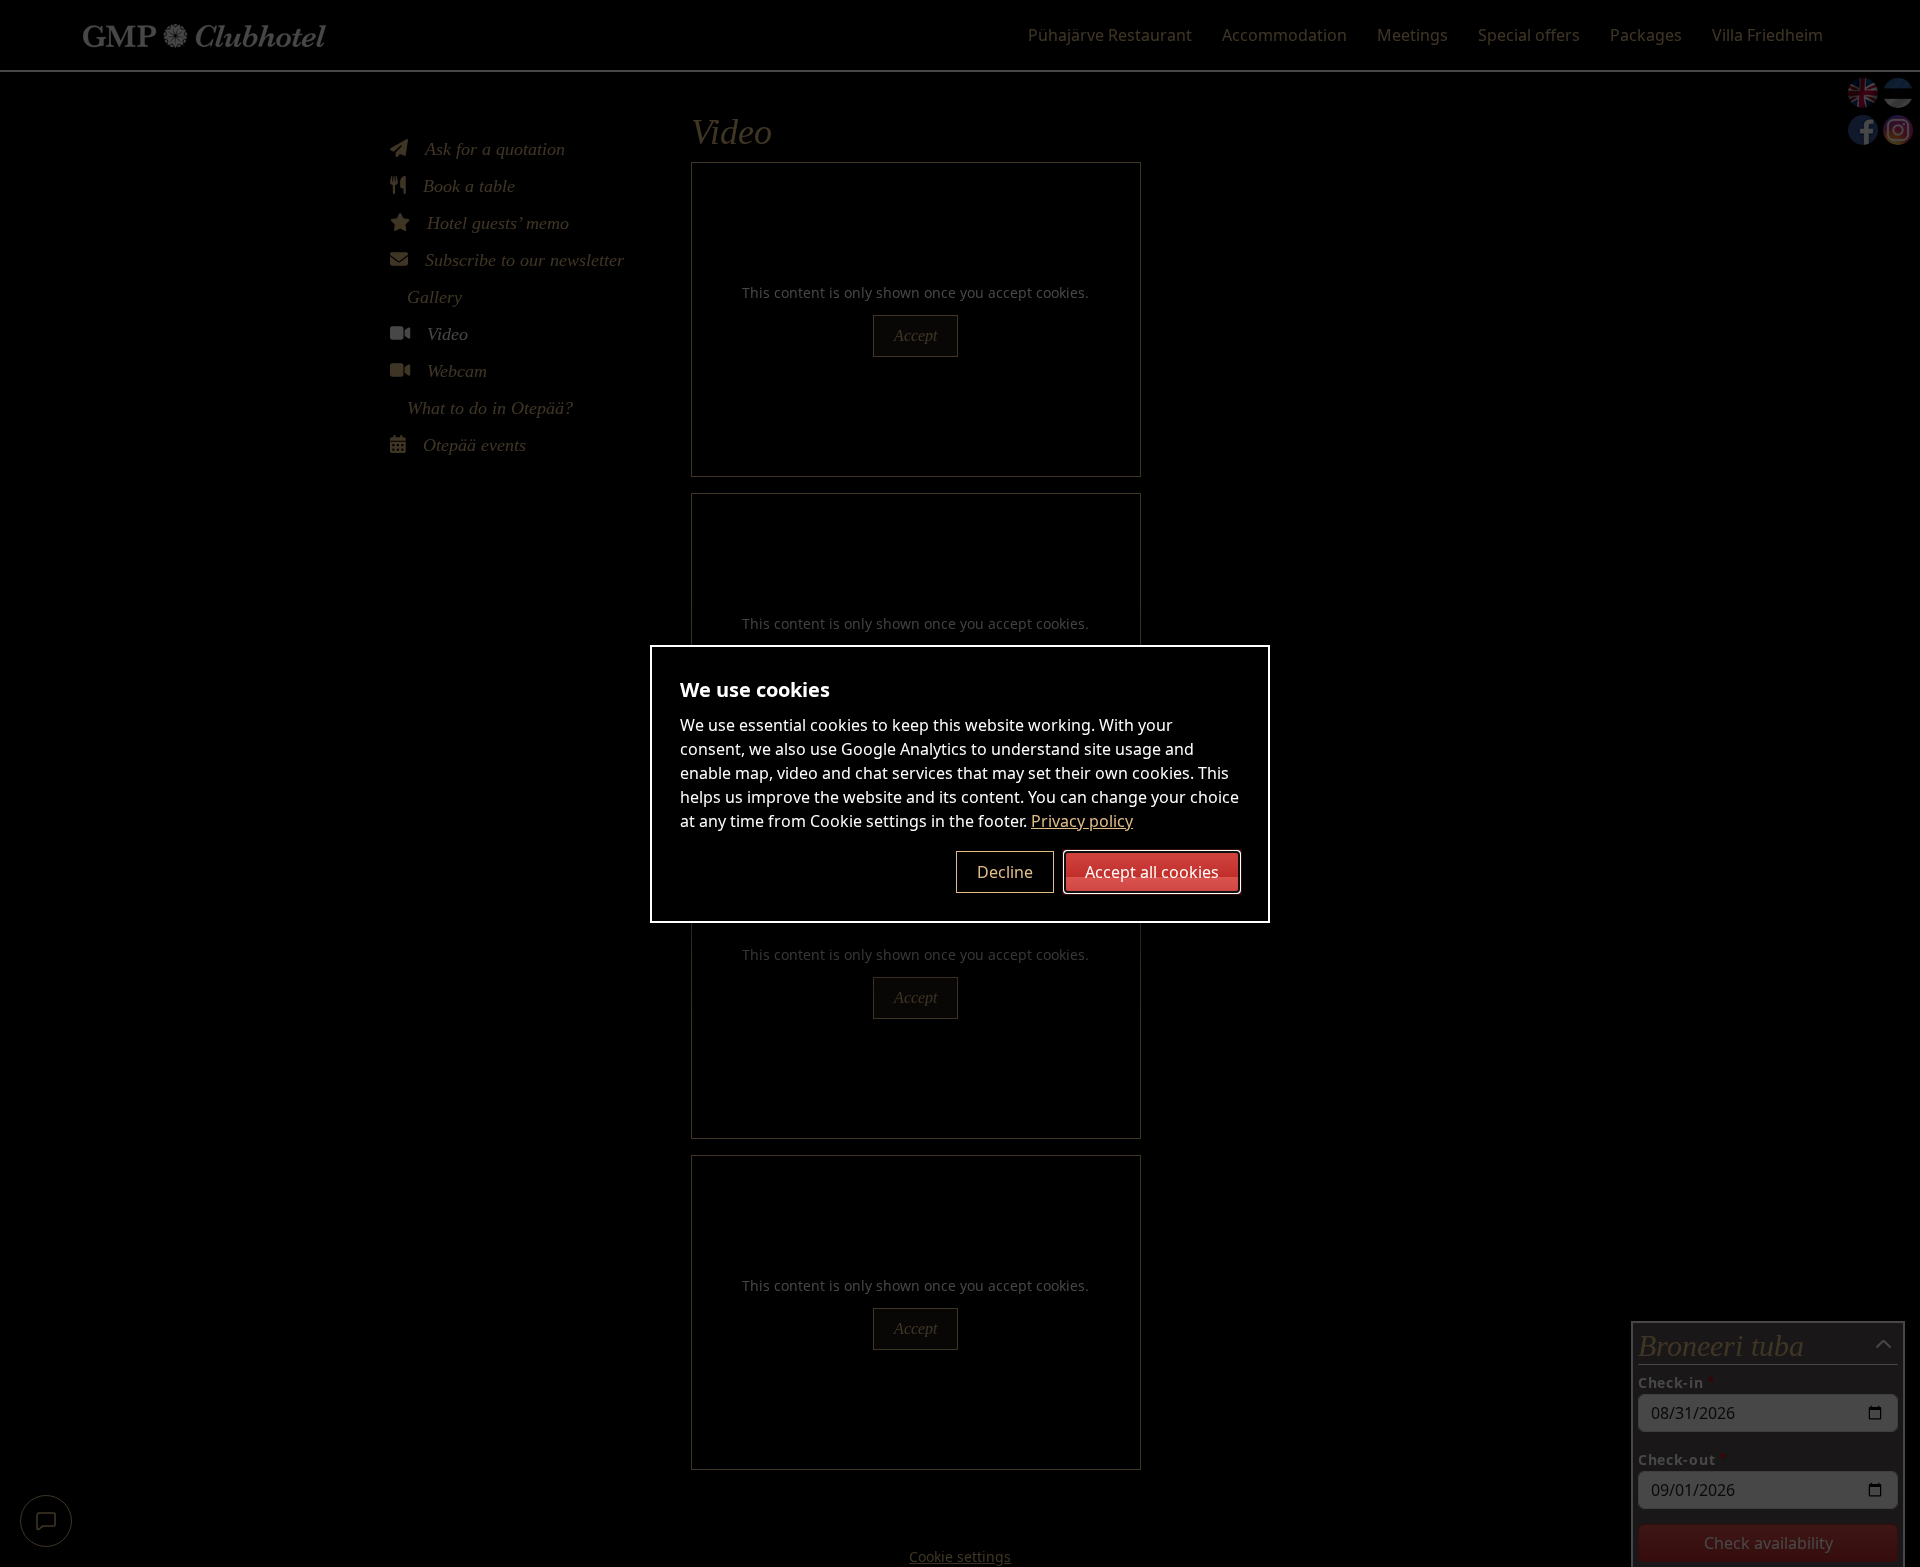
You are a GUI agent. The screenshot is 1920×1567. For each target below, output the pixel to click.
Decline (1005, 872)
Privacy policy (1082, 821)
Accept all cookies (1152, 872)
